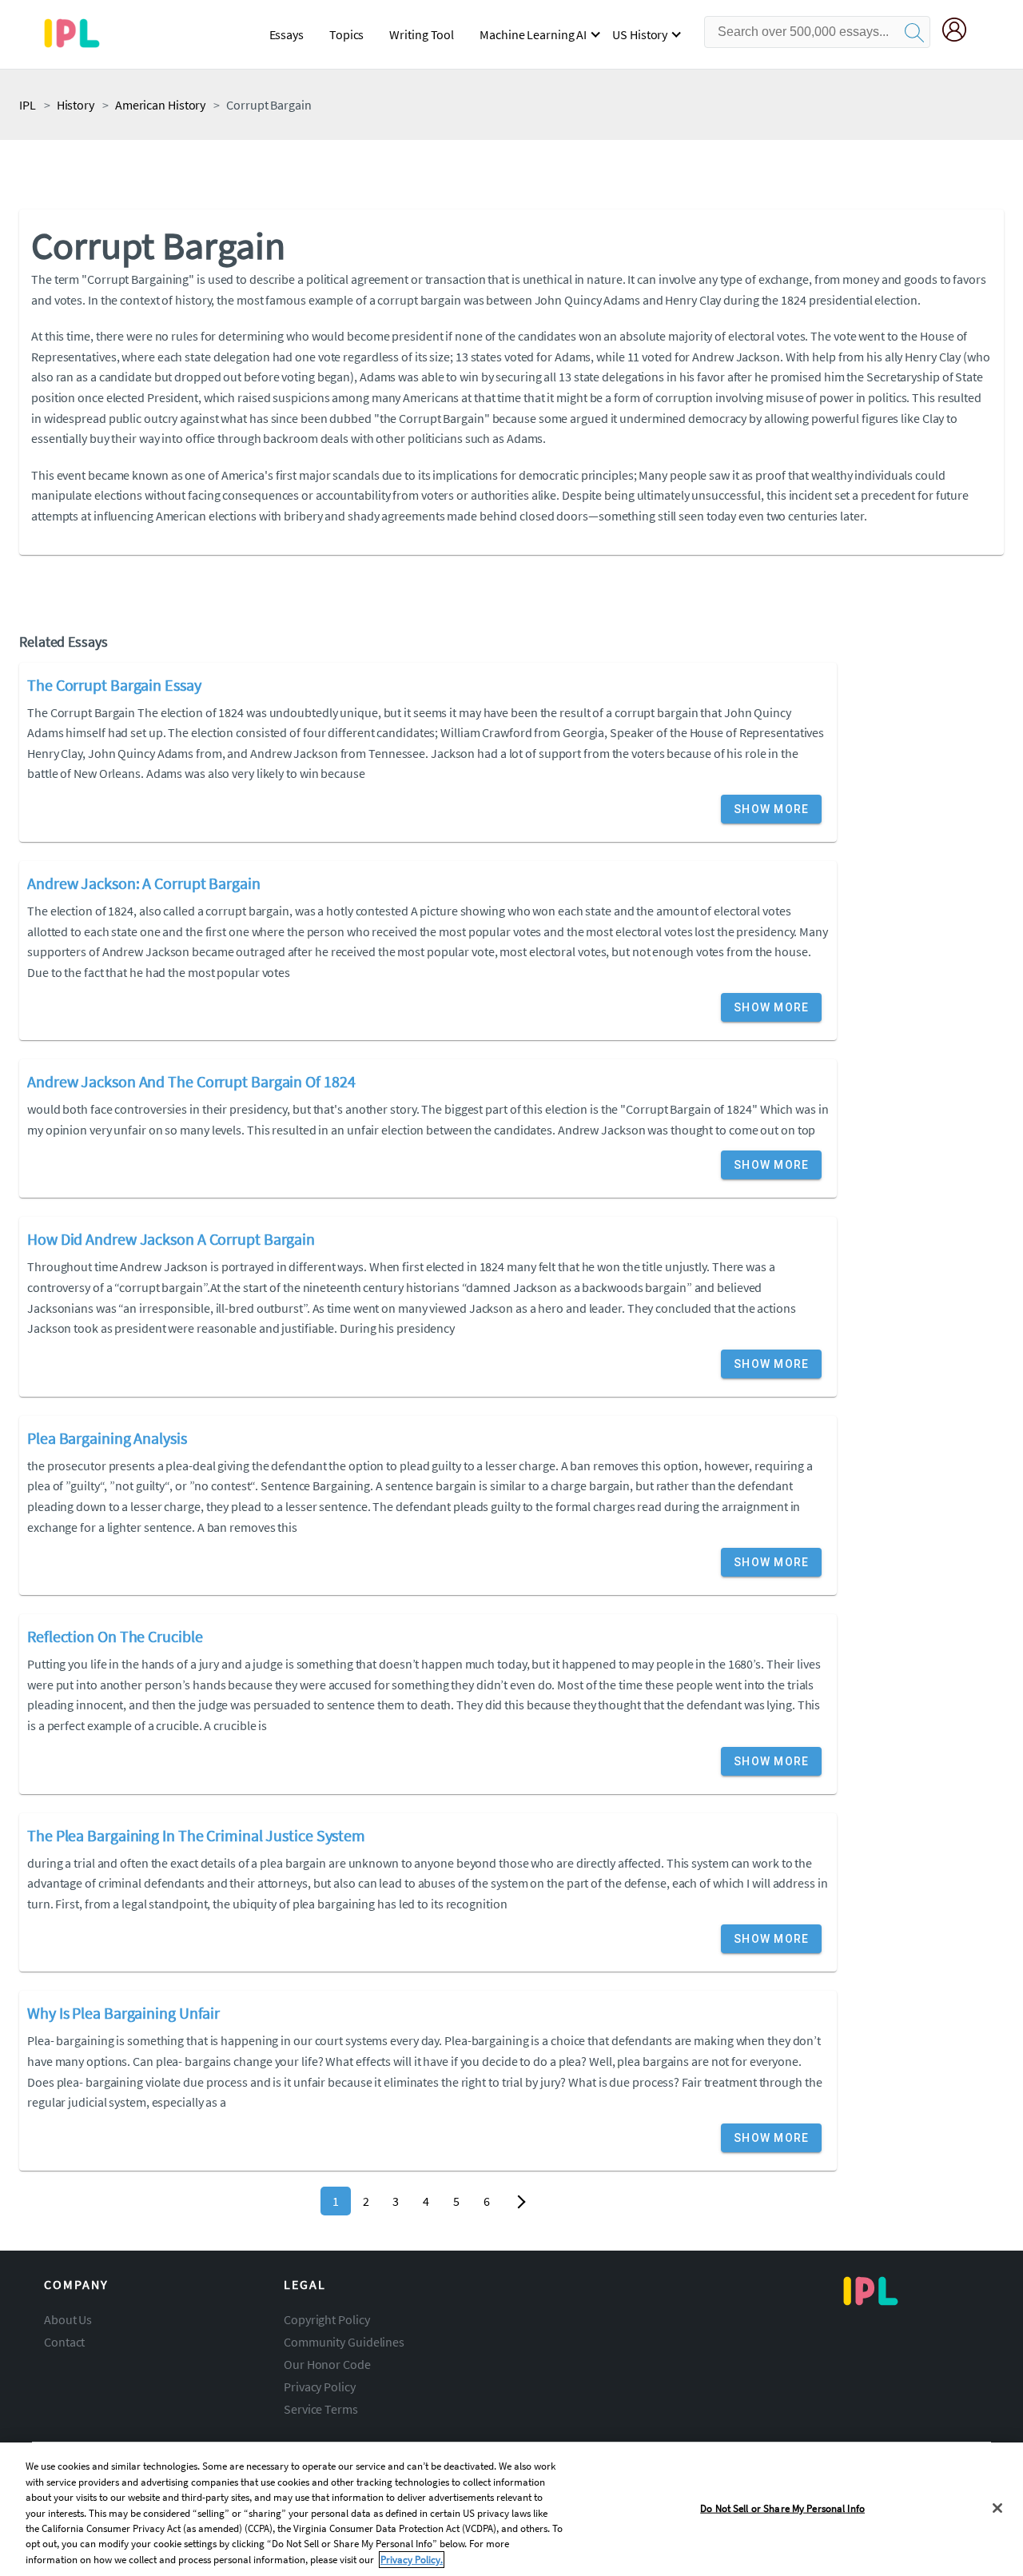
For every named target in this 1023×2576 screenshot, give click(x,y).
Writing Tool (422, 34)
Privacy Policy (320, 2387)
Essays (287, 34)
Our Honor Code (327, 2364)
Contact (64, 2342)
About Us (68, 2319)
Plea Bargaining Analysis (107, 1438)
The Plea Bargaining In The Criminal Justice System (196, 1835)
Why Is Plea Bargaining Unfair (123, 2013)
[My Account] (961, 32)
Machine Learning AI (533, 34)
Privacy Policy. (412, 2560)
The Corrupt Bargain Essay (114, 685)
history (76, 105)
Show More (771, 809)
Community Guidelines (344, 2342)
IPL (28, 105)
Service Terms (321, 2409)
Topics (346, 34)
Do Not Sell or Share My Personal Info (782, 2508)
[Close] (997, 2508)
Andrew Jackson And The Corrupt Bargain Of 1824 (191, 1081)
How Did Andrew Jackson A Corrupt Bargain (171, 1239)
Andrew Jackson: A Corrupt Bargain (144, 883)
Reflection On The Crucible (115, 1636)
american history (160, 105)
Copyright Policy (326, 2319)
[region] (511, 2509)
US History (640, 34)
